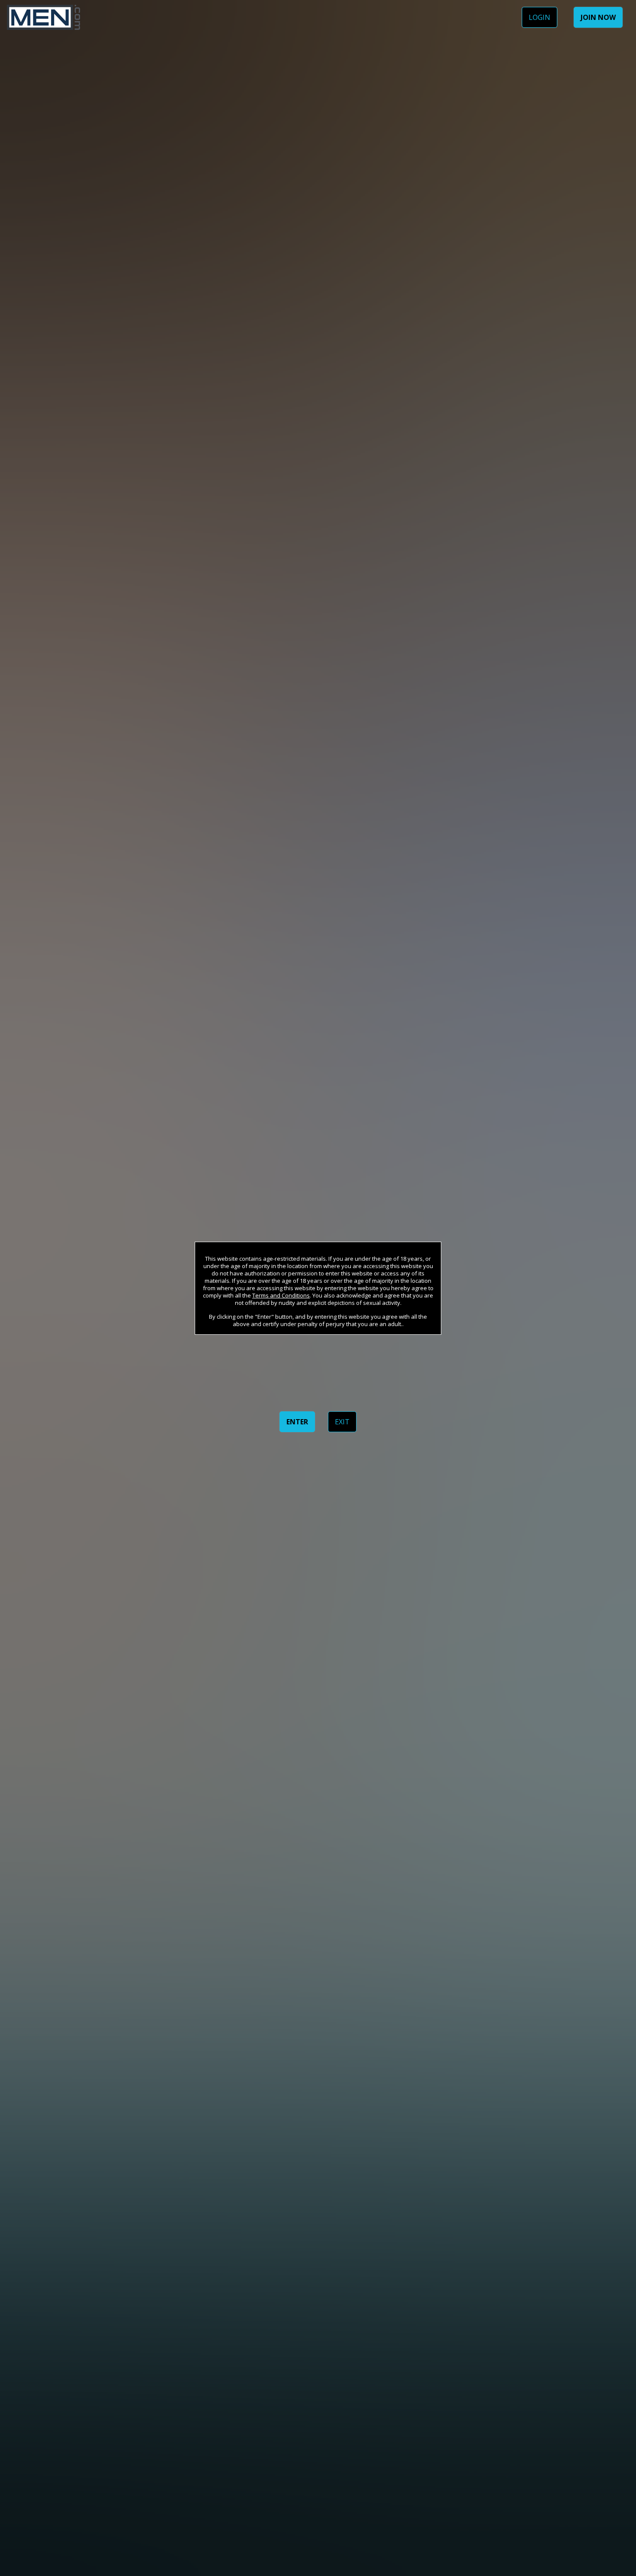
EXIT (342, 1422)
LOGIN (540, 17)
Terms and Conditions (281, 1295)
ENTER (297, 1422)
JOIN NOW (598, 17)
